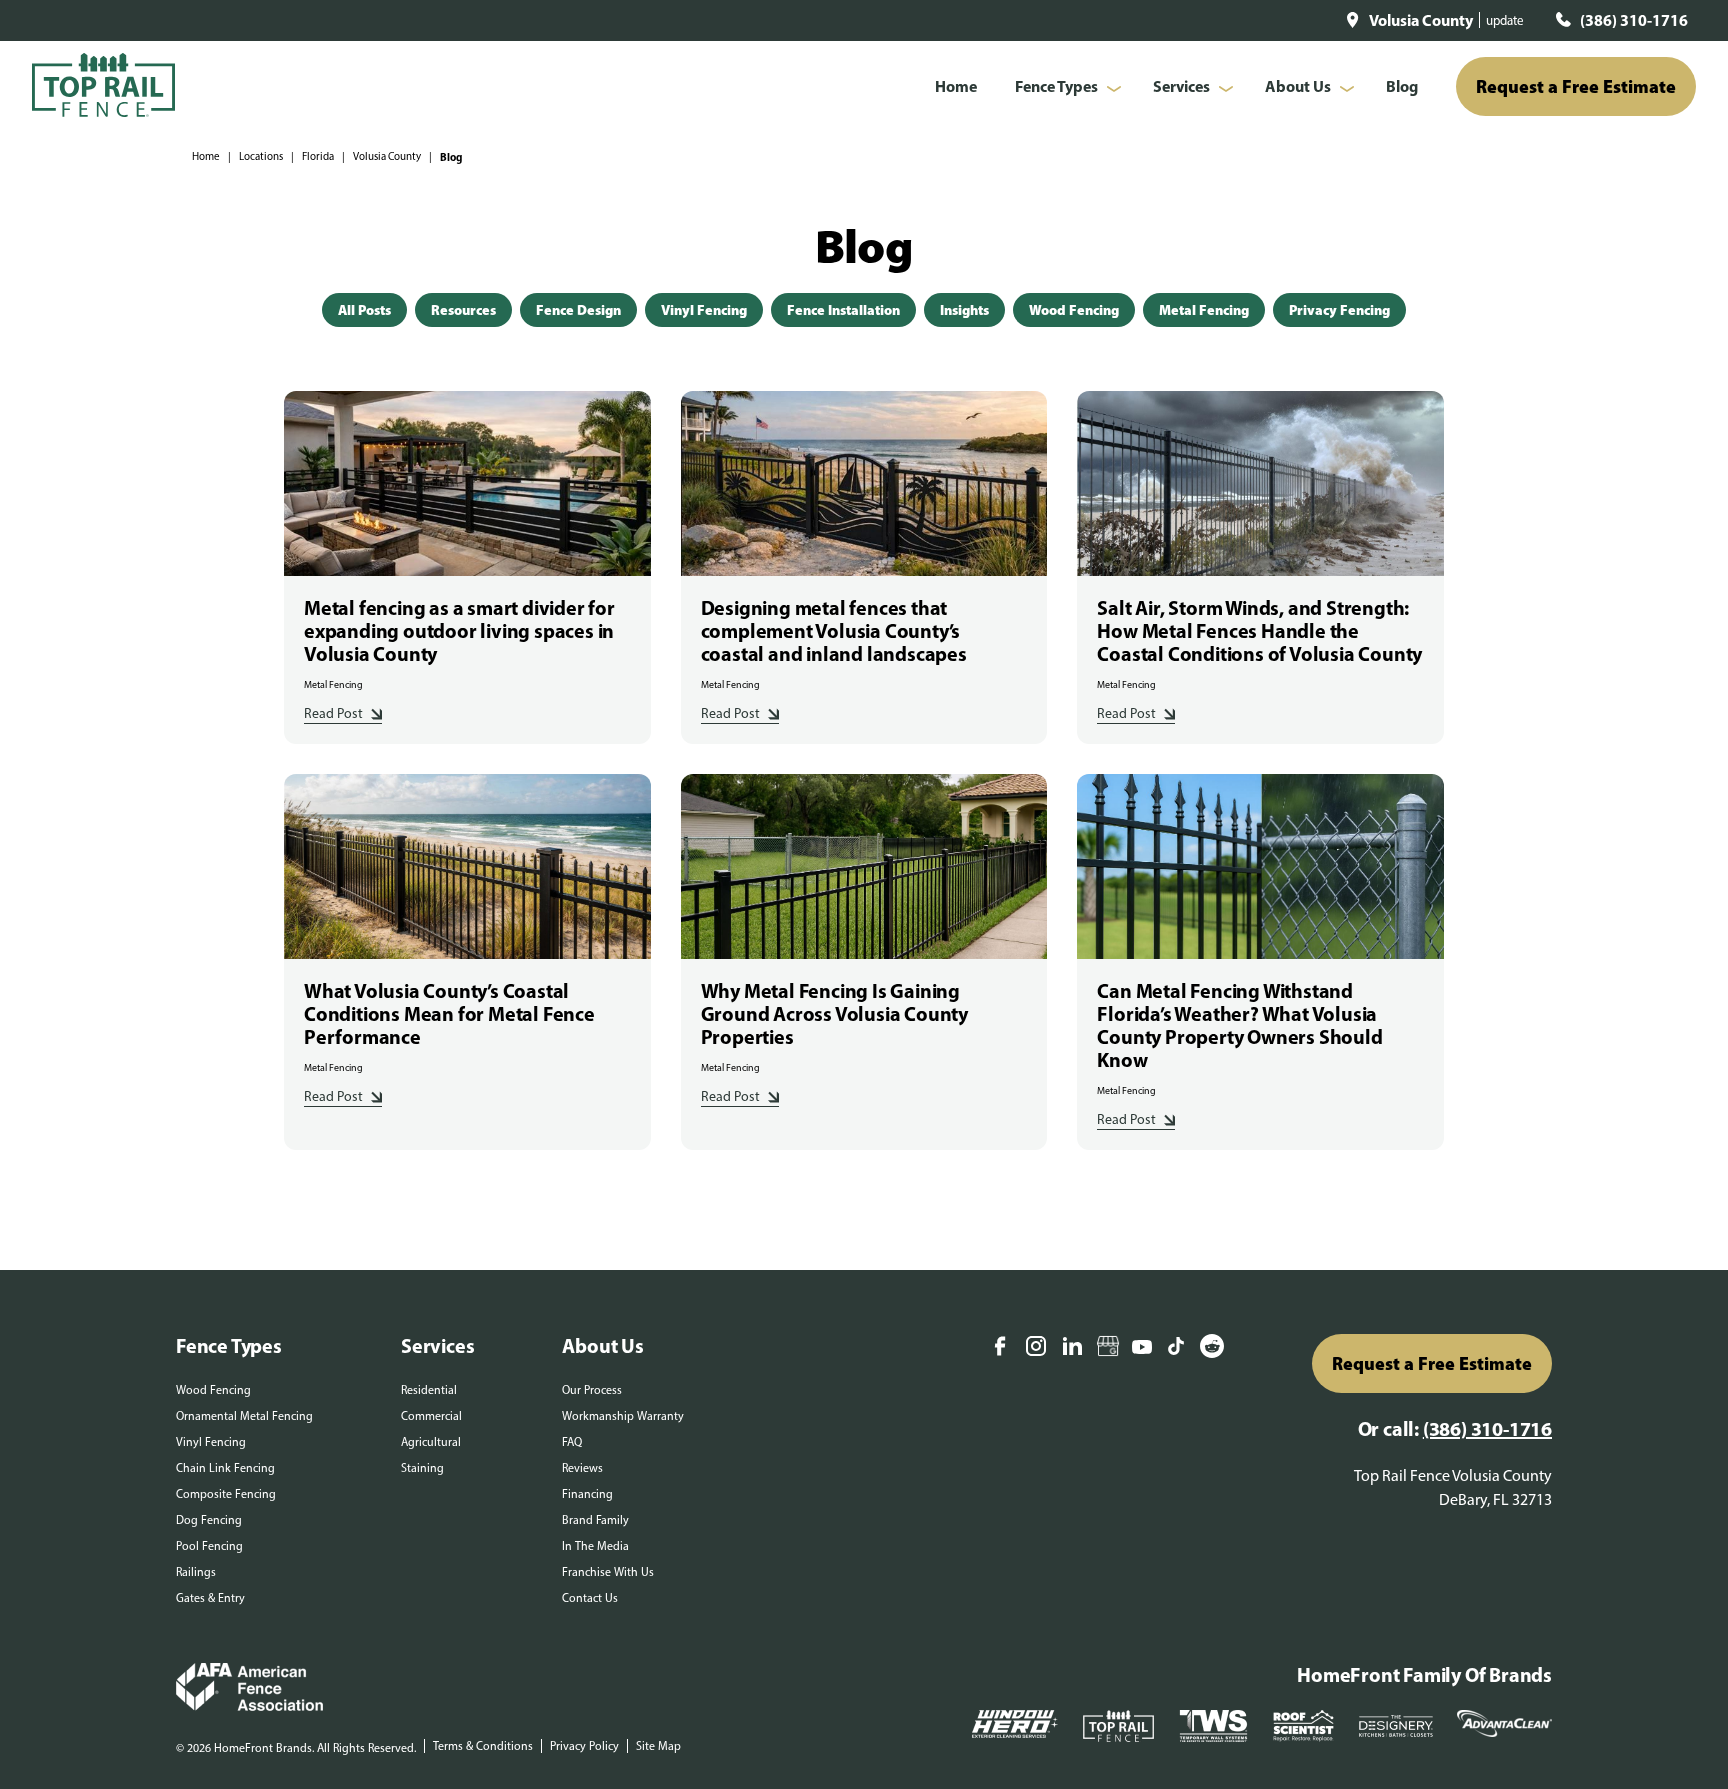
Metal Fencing (1204, 310)
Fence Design (578, 310)
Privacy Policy (584, 1746)
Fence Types (1056, 86)
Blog (1402, 86)
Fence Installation (843, 310)
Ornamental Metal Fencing (244, 1416)
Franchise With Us (608, 1572)
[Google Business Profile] (1108, 1348)
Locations (261, 156)
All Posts (364, 310)
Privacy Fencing (1339, 310)
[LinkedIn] (1072, 1348)
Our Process (592, 1390)
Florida (318, 156)
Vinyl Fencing (704, 310)
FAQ (572, 1442)
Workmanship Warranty (623, 1416)
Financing (587, 1494)
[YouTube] (1142, 1348)
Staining (422, 1468)
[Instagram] (1036, 1348)
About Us (1298, 86)
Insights (964, 310)
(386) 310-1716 (1634, 20)
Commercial (431, 1416)
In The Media (595, 1546)
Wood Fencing (1074, 310)
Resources (463, 310)
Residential (429, 1390)
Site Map (658, 1746)
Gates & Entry (210, 1598)
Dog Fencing (209, 1520)
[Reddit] (1212, 1348)
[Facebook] (1000, 1348)
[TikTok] (1176, 1348)
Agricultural (431, 1442)
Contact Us (590, 1598)
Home (956, 86)
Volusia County (387, 156)
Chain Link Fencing (225, 1468)
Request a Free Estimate (1576, 86)
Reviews (582, 1468)
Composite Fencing (226, 1494)
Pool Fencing (209, 1546)
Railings (196, 1572)
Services (1181, 86)
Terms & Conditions (483, 1746)
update (1505, 20)
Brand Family (595, 1520)
